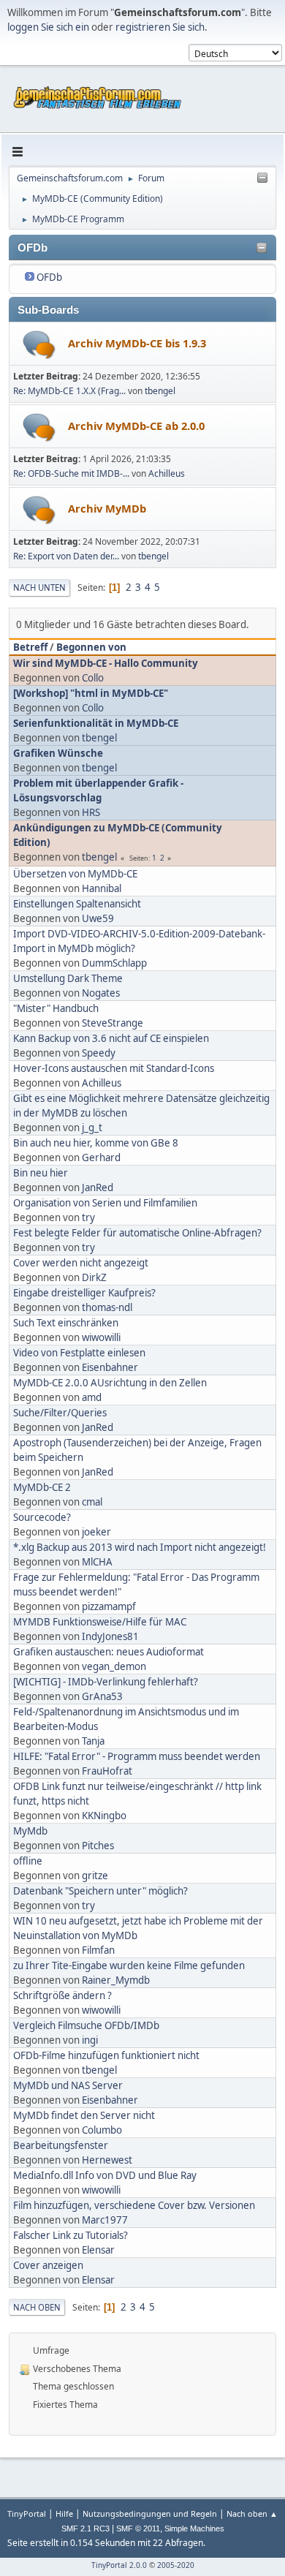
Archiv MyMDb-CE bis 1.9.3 (137, 343)
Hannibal (102, 888)
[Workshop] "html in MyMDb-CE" (91, 693)
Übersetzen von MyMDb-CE (75, 874)
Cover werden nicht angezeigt (81, 1263)
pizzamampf (109, 1606)
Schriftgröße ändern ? (62, 1995)
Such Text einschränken (66, 1323)
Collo (93, 678)
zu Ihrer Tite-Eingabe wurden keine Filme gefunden (129, 1965)
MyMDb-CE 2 (42, 1487)
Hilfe (64, 2513)
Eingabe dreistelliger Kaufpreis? (84, 1293)
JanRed (98, 1187)
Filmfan (98, 1950)
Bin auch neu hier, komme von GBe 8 (96, 1143)
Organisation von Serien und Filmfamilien (105, 1203)
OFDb (49, 277)
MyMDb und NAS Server (68, 2085)
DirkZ (94, 1277)
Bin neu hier (41, 1173)
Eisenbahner (110, 1367)
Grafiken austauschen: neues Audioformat (109, 1652)
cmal (92, 1502)
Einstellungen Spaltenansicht (77, 904)
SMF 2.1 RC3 (85, 2528)
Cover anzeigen (48, 2265)
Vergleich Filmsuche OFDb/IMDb (86, 2025)
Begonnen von (91, 647)
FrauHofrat (107, 1771)
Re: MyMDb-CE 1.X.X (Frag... (69, 391)
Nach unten (39, 588)
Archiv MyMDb (107, 508)
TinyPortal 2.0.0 (119, 2565)
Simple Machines (194, 2528)
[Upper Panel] (262, 178)
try (88, 1217)
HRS (91, 812)
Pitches (98, 1846)
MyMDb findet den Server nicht (84, 2115)
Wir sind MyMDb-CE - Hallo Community (106, 663)
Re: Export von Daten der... (66, 556)
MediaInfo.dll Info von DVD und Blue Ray (105, 2175)
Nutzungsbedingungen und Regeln (150, 2513)
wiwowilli (101, 1337)
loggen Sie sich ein (48, 27)
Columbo (102, 2130)
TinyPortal (27, 2513)
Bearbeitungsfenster (61, 2145)
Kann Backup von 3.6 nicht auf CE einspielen (111, 1038)
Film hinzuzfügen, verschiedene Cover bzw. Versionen (134, 2205)
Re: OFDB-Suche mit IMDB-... (71, 473)
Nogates (101, 993)
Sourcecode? (42, 1517)
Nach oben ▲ (252, 2513)
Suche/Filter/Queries (60, 1413)
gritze (95, 1876)
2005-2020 (176, 2565)
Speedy (99, 1053)
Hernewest (107, 2160)
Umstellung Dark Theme (68, 978)
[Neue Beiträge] (39, 345)
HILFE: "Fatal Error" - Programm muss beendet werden (137, 1756)
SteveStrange (113, 1023)
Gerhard (101, 1157)
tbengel (160, 391)
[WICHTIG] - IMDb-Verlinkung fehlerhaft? (106, 1682)
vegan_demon (114, 1666)
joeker (96, 1532)
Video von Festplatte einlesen (79, 1353)
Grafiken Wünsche (58, 753)
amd (92, 1397)
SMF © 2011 (138, 2528)
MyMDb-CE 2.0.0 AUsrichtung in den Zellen (110, 1383)
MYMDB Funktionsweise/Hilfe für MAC (100, 1622)
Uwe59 (98, 918)
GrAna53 (102, 1696)
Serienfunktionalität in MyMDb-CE (96, 723)
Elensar (98, 2250)
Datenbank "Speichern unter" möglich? (100, 1891)
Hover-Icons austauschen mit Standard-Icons (114, 1068)
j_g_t (92, 1128)
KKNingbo (104, 1816)
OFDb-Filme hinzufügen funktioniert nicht (106, 2055)
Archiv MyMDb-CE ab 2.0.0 (136, 426)
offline (28, 1861)
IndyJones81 (110, 1636)
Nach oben (37, 2307)
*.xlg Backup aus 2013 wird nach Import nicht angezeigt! (140, 1547)
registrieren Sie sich (160, 27)
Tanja (93, 1741)
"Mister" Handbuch (56, 1008)
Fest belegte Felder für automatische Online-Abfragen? (137, 1233)
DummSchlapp (114, 963)
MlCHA (97, 1562)
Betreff (30, 647)
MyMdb (30, 1831)
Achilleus (167, 473)
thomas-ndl (107, 1307)
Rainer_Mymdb (116, 1980)
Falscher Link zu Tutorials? (71, 2235)
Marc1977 (105, 2220)
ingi (90, 2040)
